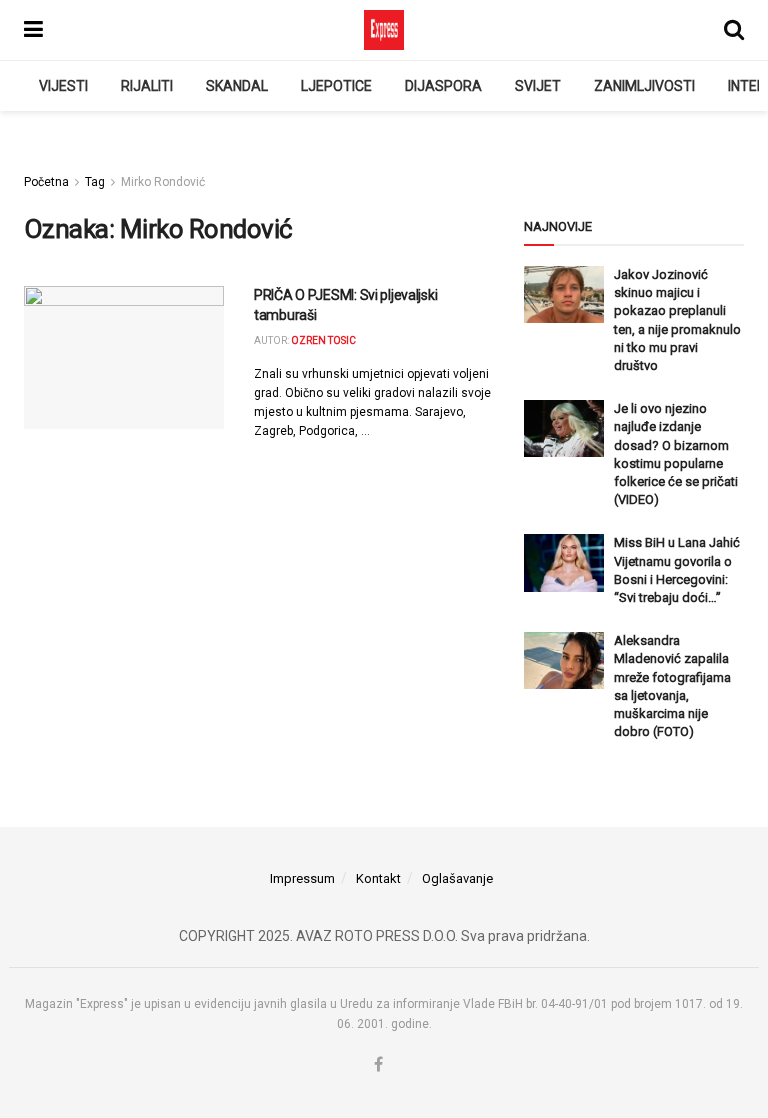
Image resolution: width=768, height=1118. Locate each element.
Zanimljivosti (644, 86)
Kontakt (378, 878)
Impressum (302, 878)
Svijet (538, 86)
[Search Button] (734, 30)
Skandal (237, 86)
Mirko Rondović (163, 182)
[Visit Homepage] (384, 30)
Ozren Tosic (323, 340)
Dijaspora (443, 86)
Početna (46, 182)
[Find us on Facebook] (378, 1065)
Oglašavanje (457, 878)
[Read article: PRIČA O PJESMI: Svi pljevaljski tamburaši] (124, 357)
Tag (95, 182)
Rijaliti (147, 86)
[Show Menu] (33, 30)
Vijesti (63, 86)
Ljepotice (336, 86)
